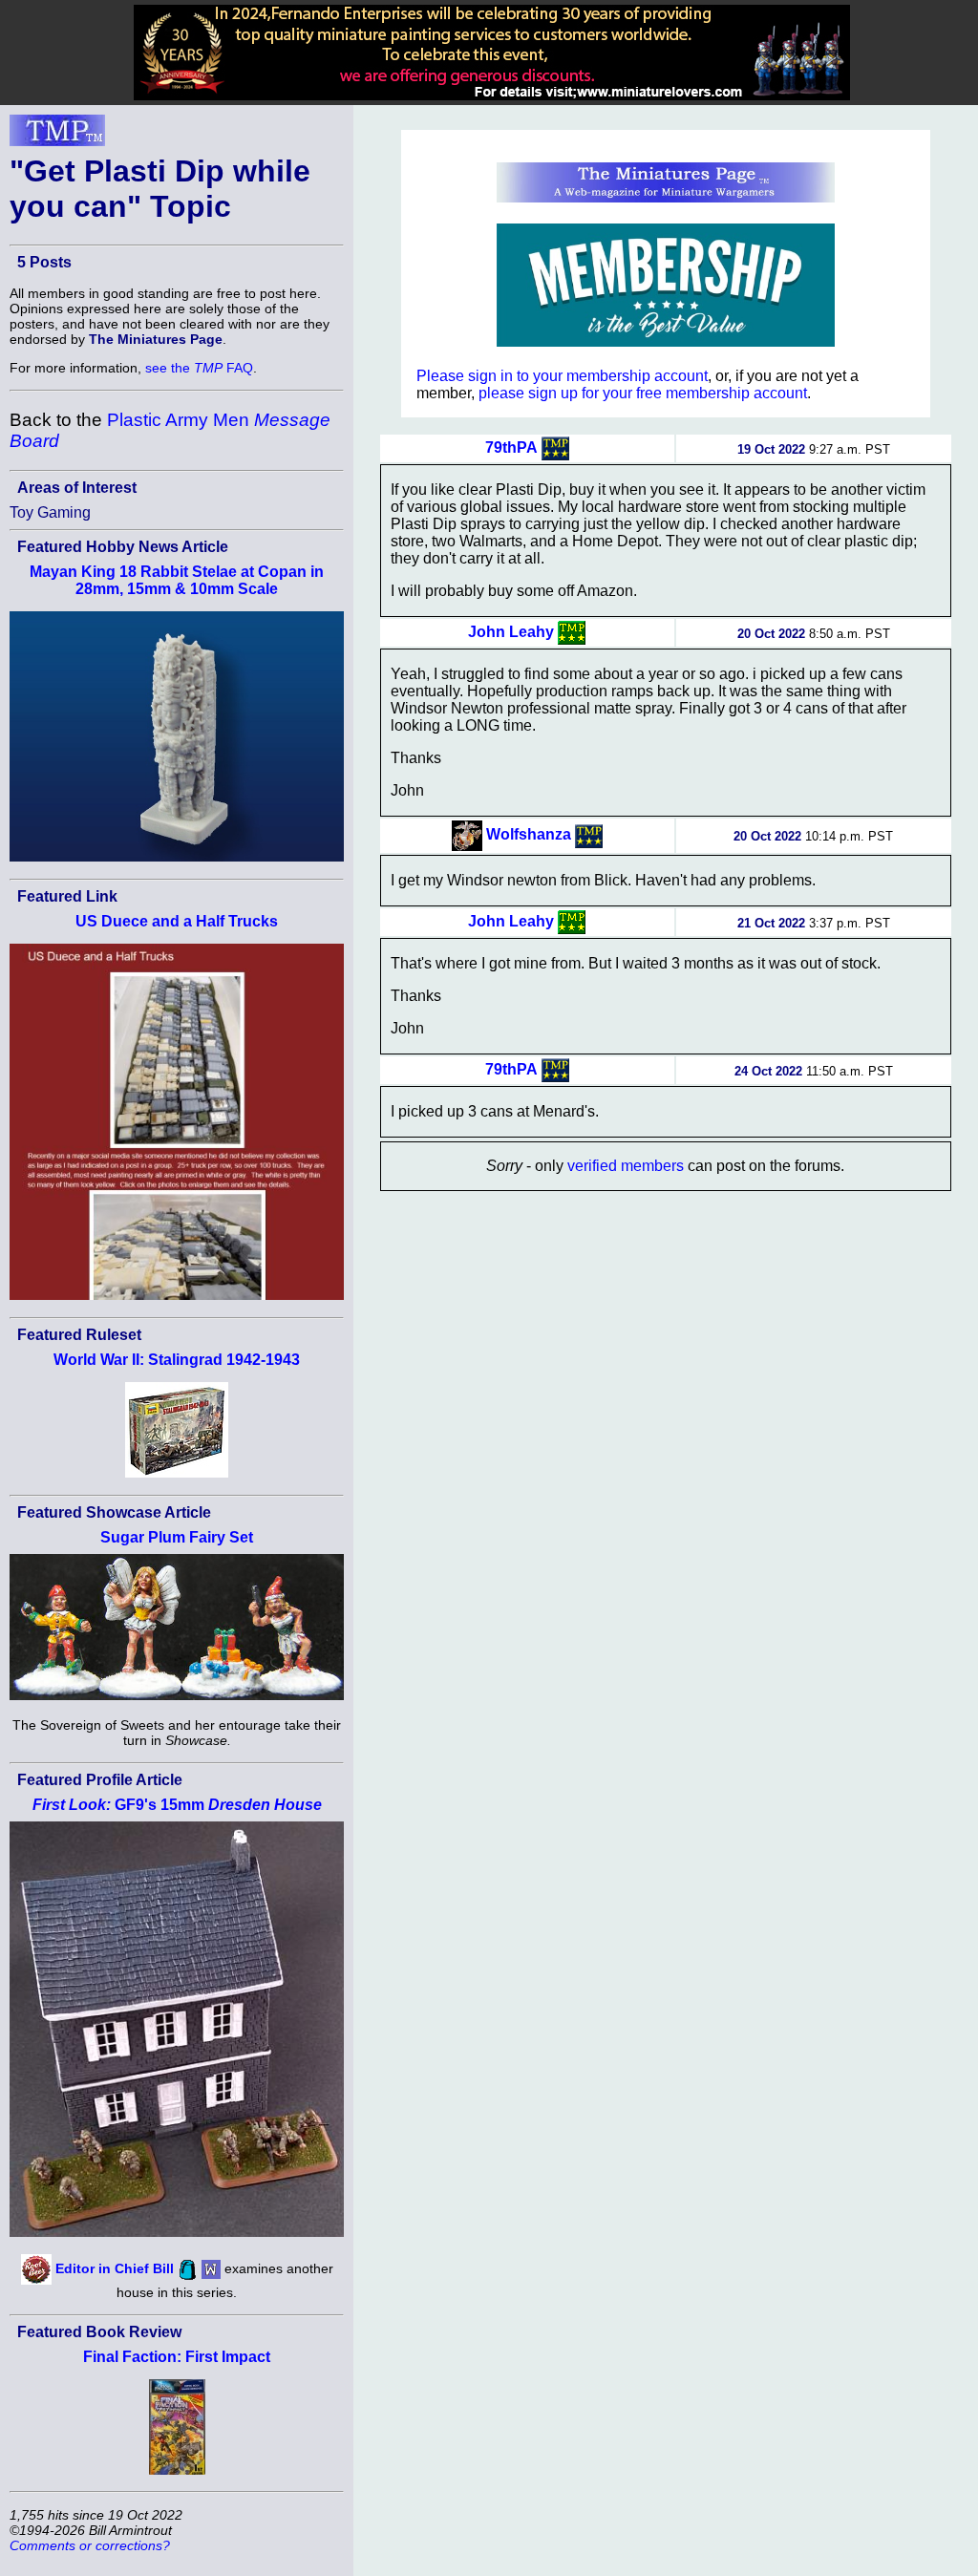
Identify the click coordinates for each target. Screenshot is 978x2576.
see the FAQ (199, 368)
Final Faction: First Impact (177, 2357)
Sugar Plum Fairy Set (177, 1537)
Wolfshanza (529, 834)
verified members (626, 1166)
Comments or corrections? (90, 2545)
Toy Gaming (50, 512)
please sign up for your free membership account (643, 393)
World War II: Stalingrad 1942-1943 (177, 1360)
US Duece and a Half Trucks (177, 921)
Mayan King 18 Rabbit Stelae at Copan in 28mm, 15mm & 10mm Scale (177, 580)
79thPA (511, 447)
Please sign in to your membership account (562, 376)
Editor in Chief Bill (115, 2268)
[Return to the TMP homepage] (57, 136)
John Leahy (511, 632)
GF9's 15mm (177, 1805)
